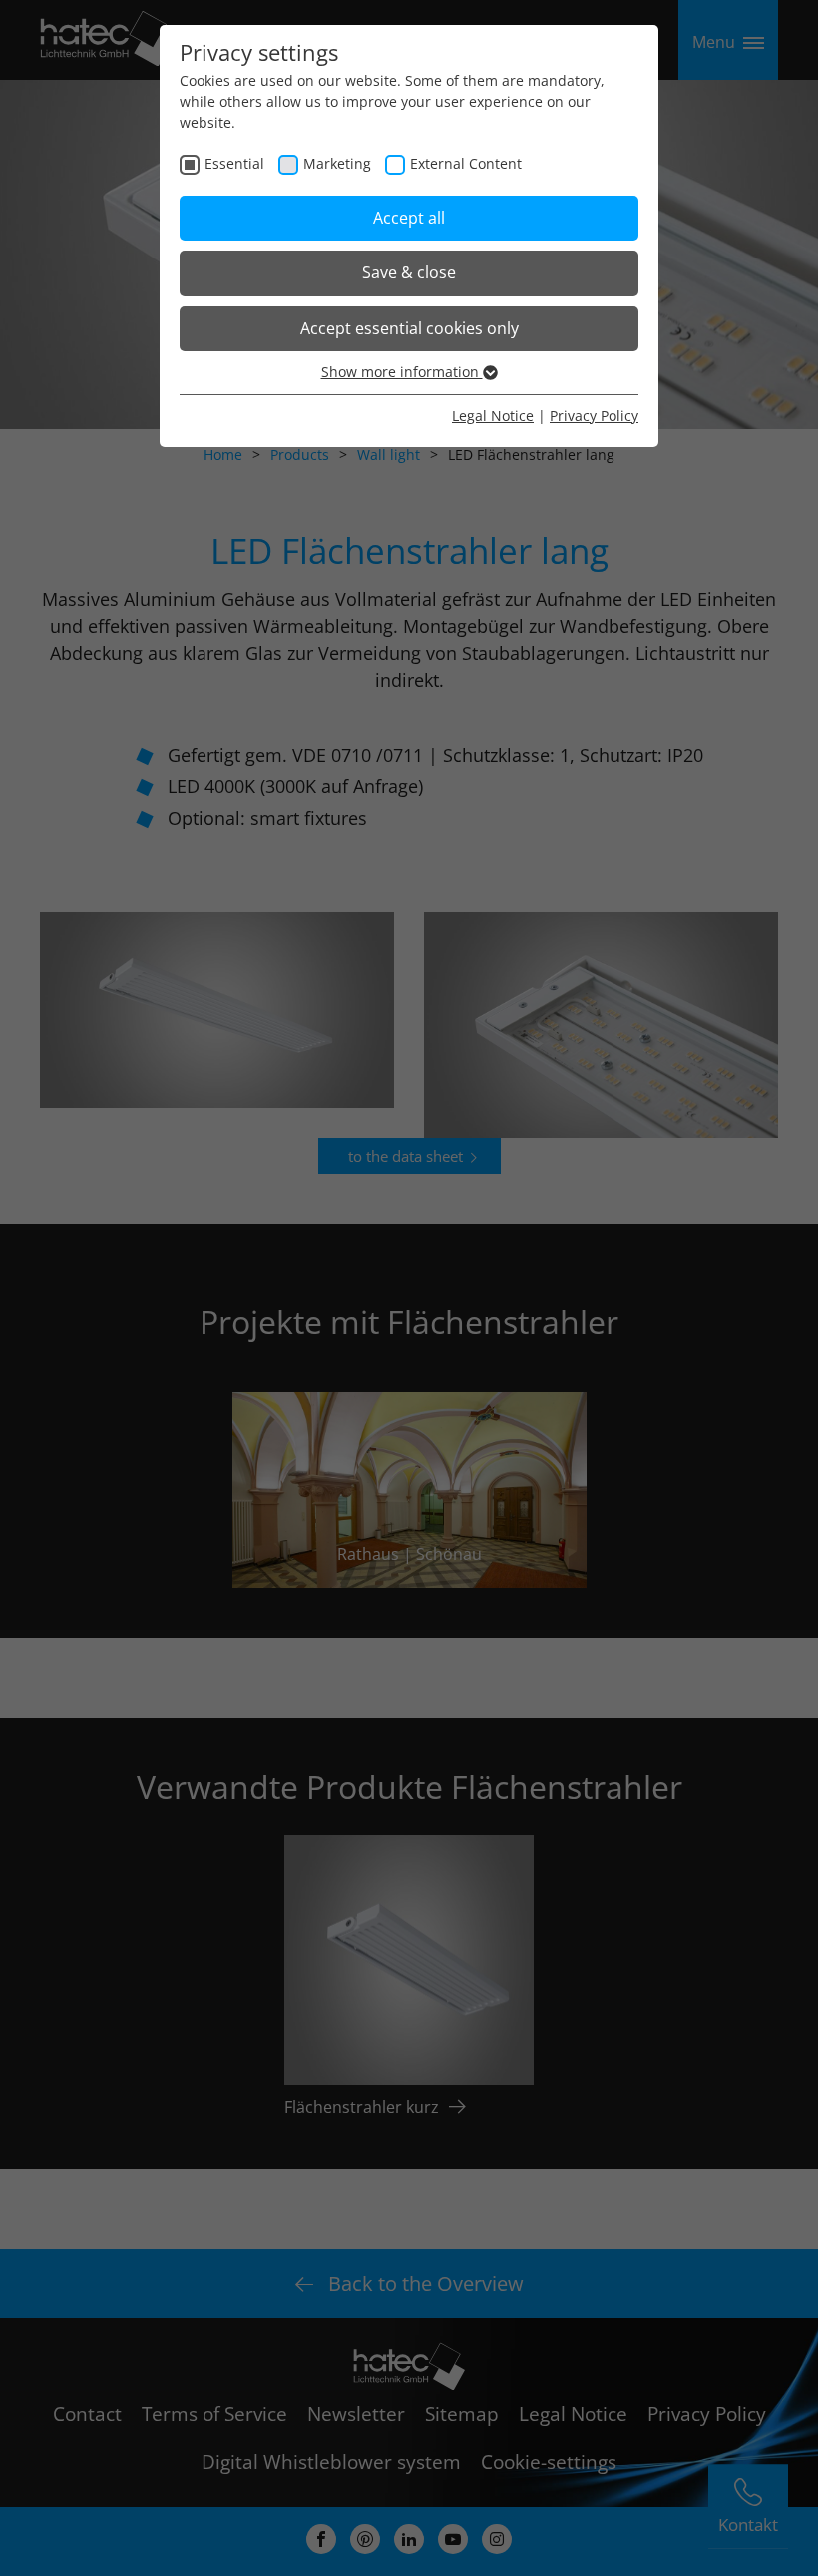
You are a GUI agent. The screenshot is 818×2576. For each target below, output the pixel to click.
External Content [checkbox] (466, 163)
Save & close (409, 272)
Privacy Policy (594, 416)
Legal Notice (493, 416)
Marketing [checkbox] (337, 163)
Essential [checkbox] (234, 163)
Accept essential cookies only (409, 328)
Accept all (409, 218)
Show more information (402, 372)
